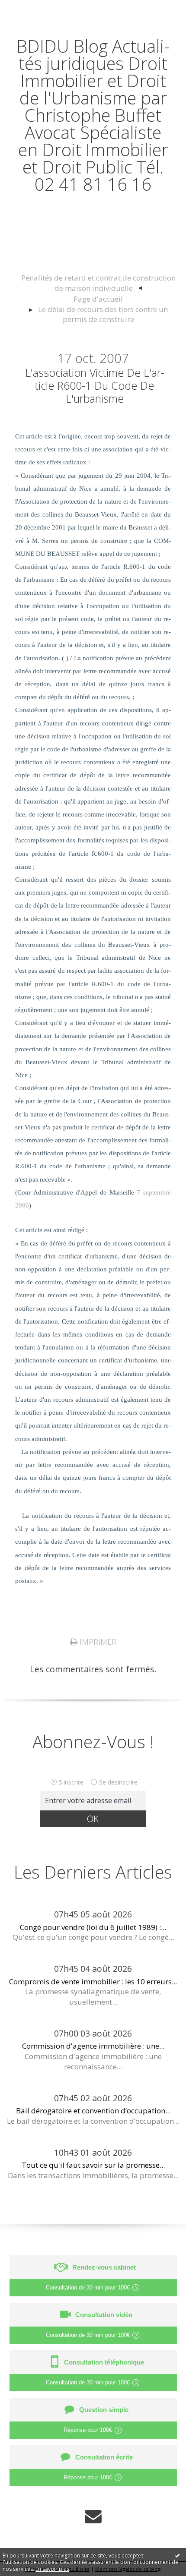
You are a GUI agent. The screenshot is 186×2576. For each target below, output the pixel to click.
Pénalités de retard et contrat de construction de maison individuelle (98, 283)
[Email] (93, 2516)
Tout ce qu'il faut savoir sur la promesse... (93, 2165)
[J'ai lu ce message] (177, 2555)
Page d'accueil (98, 299)
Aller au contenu (38, 9)
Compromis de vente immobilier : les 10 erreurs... (93, 1982)
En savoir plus (52, 2569)
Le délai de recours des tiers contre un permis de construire (103, 314)
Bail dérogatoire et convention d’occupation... (93, 2111)
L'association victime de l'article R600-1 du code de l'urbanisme (95, 385)
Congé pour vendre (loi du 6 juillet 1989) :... (93, 1927)
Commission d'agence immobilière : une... (93, 2046)
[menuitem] (98, 283)
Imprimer (97, 1642)
